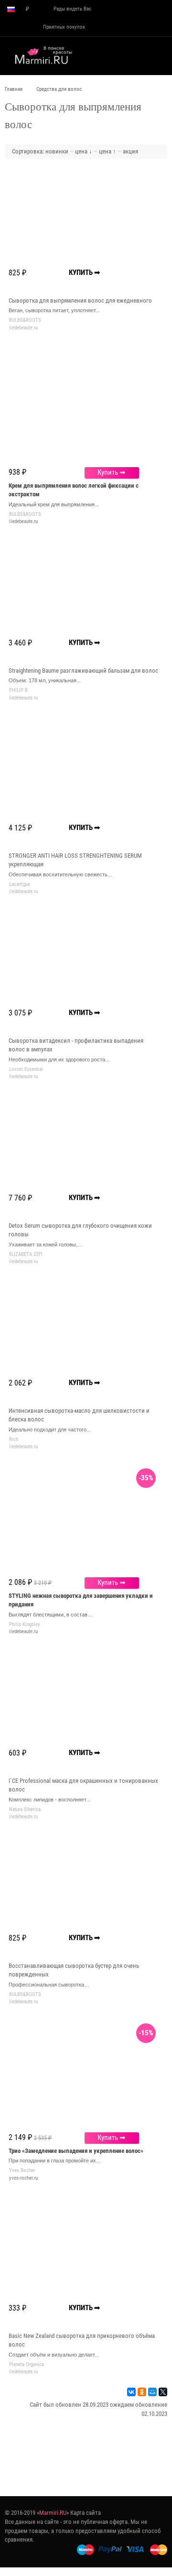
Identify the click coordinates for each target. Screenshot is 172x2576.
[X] (163, 2392)
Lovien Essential (26, 1069)
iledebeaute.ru (23, 521)
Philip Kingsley (25, 1624)
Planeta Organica (27, 2364)
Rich (14, 1439)
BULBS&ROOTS (25, 320)
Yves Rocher (22, 2170)
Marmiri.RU (53, 2513)
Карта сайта (86, 2513)
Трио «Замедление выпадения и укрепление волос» (76, 2151)
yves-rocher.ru (23, 2178)
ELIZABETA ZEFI (26, 1254)
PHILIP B (18, 690)
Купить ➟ (112, 472)
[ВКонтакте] (131, 2392)
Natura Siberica (25, 1809)
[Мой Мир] (152, 2392)
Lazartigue (20, 884)
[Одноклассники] (142, 2392)
